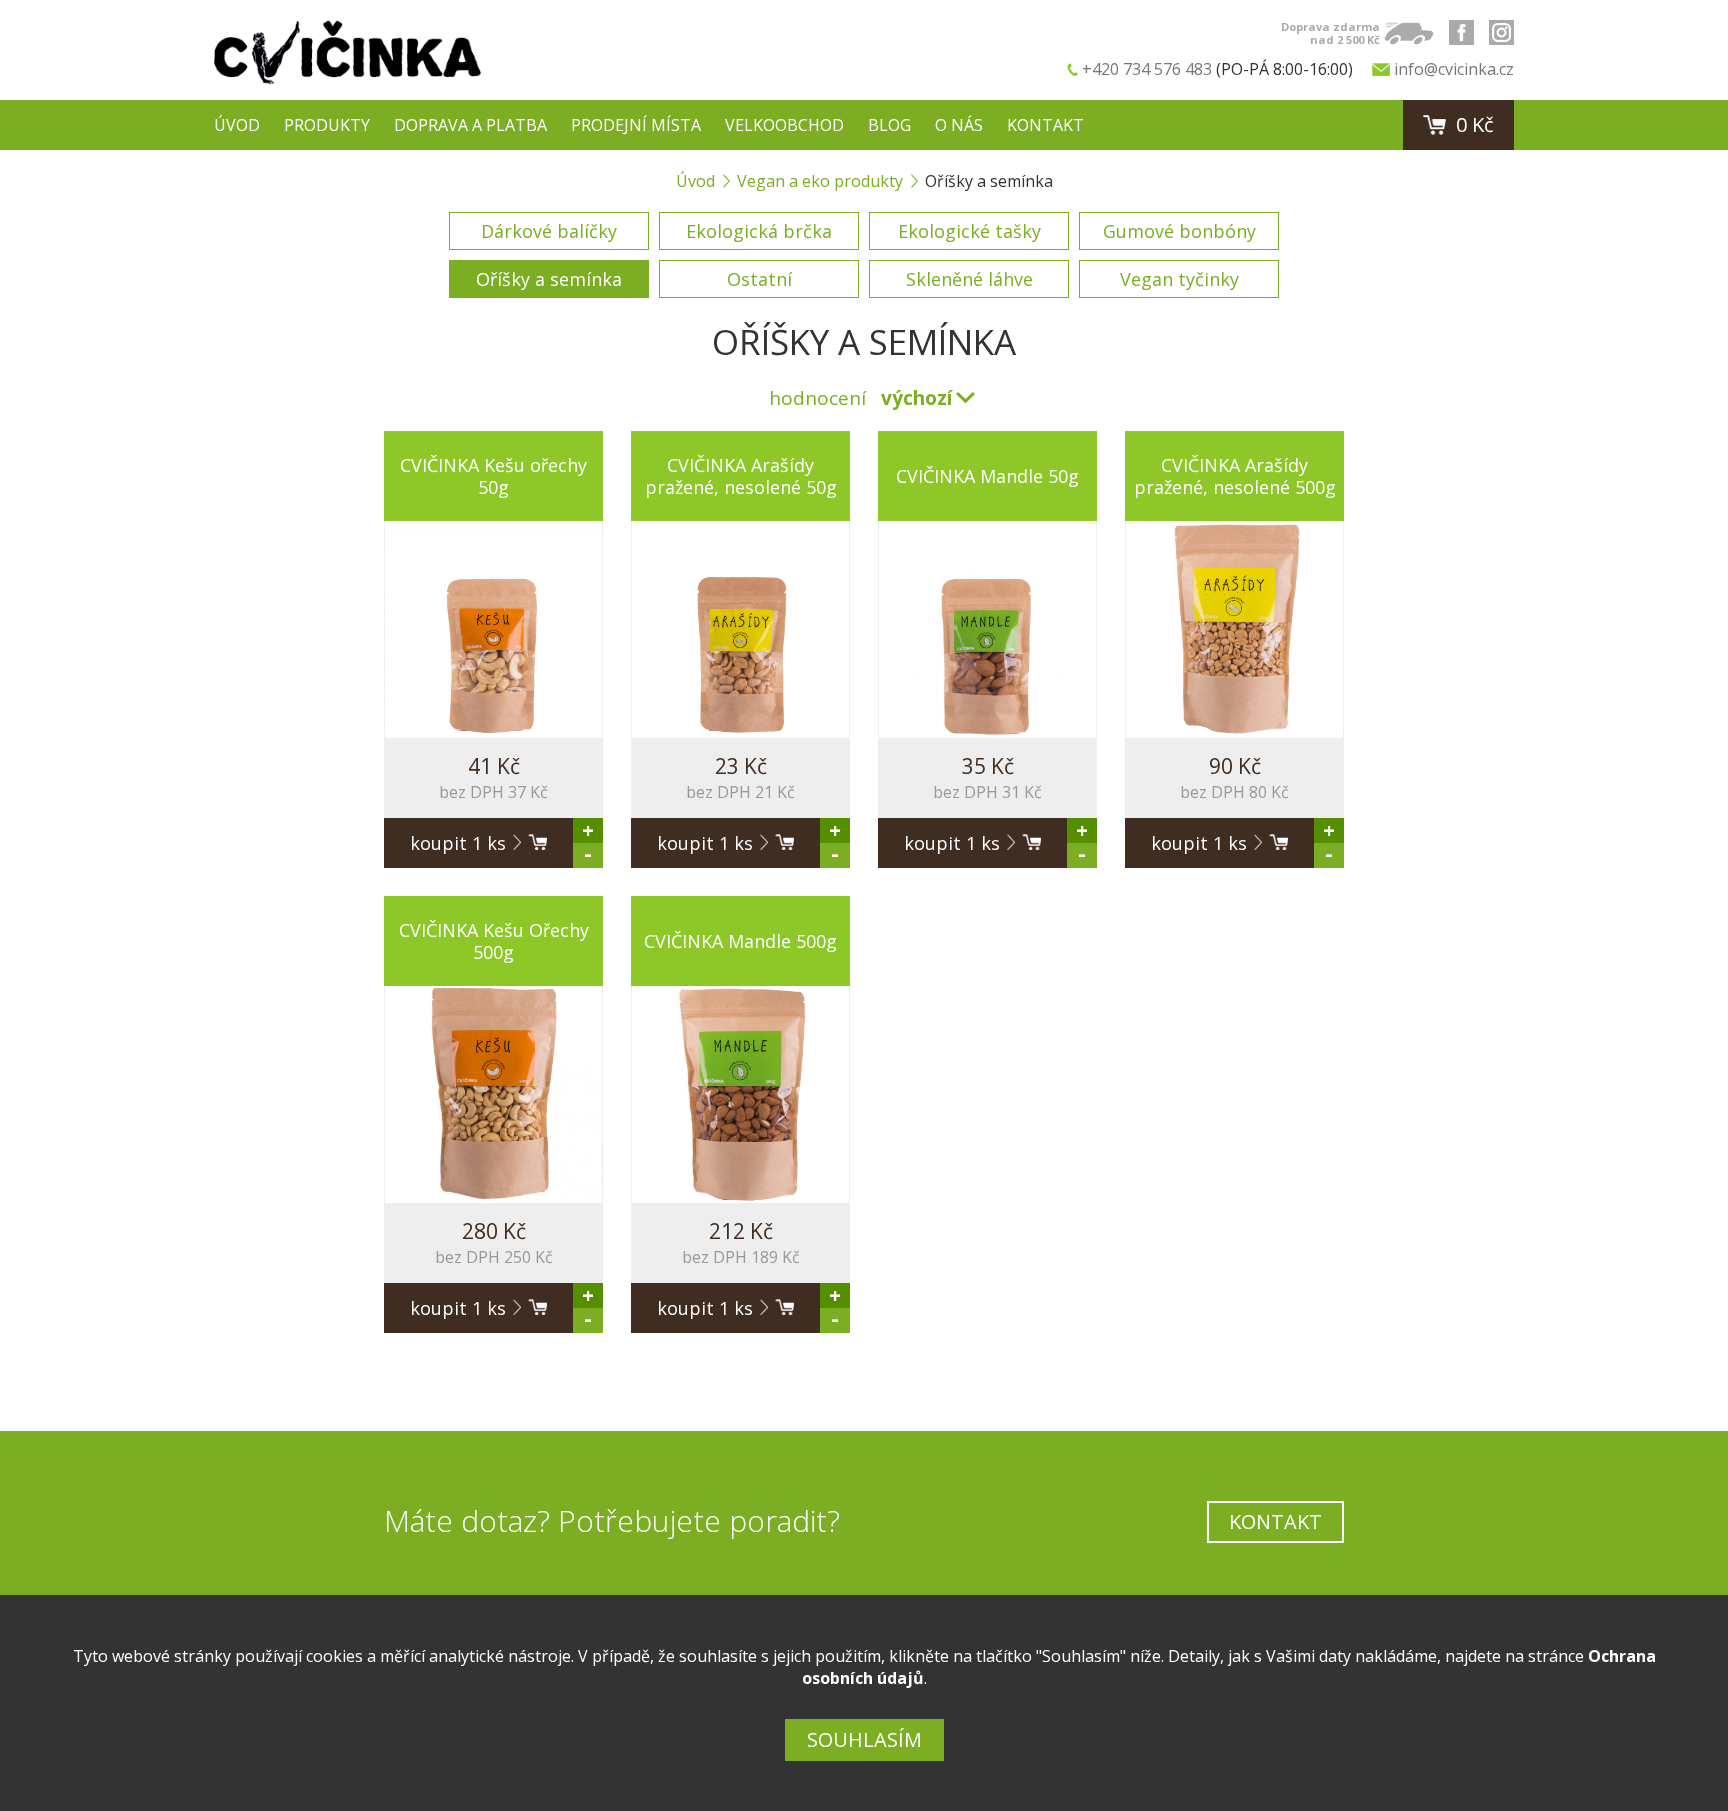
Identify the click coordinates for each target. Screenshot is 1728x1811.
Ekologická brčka (759, 231)
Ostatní (759, 279)
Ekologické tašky (969, 231)
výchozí (916, 398)
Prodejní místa (636, 125)
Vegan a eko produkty (820, 181)
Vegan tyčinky (1179, 279)
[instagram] (1501, 32)
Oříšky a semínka (549, 279)
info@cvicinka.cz (1454, 69)
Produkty (327, 125)
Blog (889, 125)
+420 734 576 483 (1147, 69)
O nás (959, 125)
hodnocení (817, 398)
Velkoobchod (784, 125)
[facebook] (1461, 32)
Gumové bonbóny (1179, 231)
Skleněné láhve (969, 279)
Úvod (237, 125)
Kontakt (1045, 125)
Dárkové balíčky (549, 231)
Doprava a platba (470, 125)
